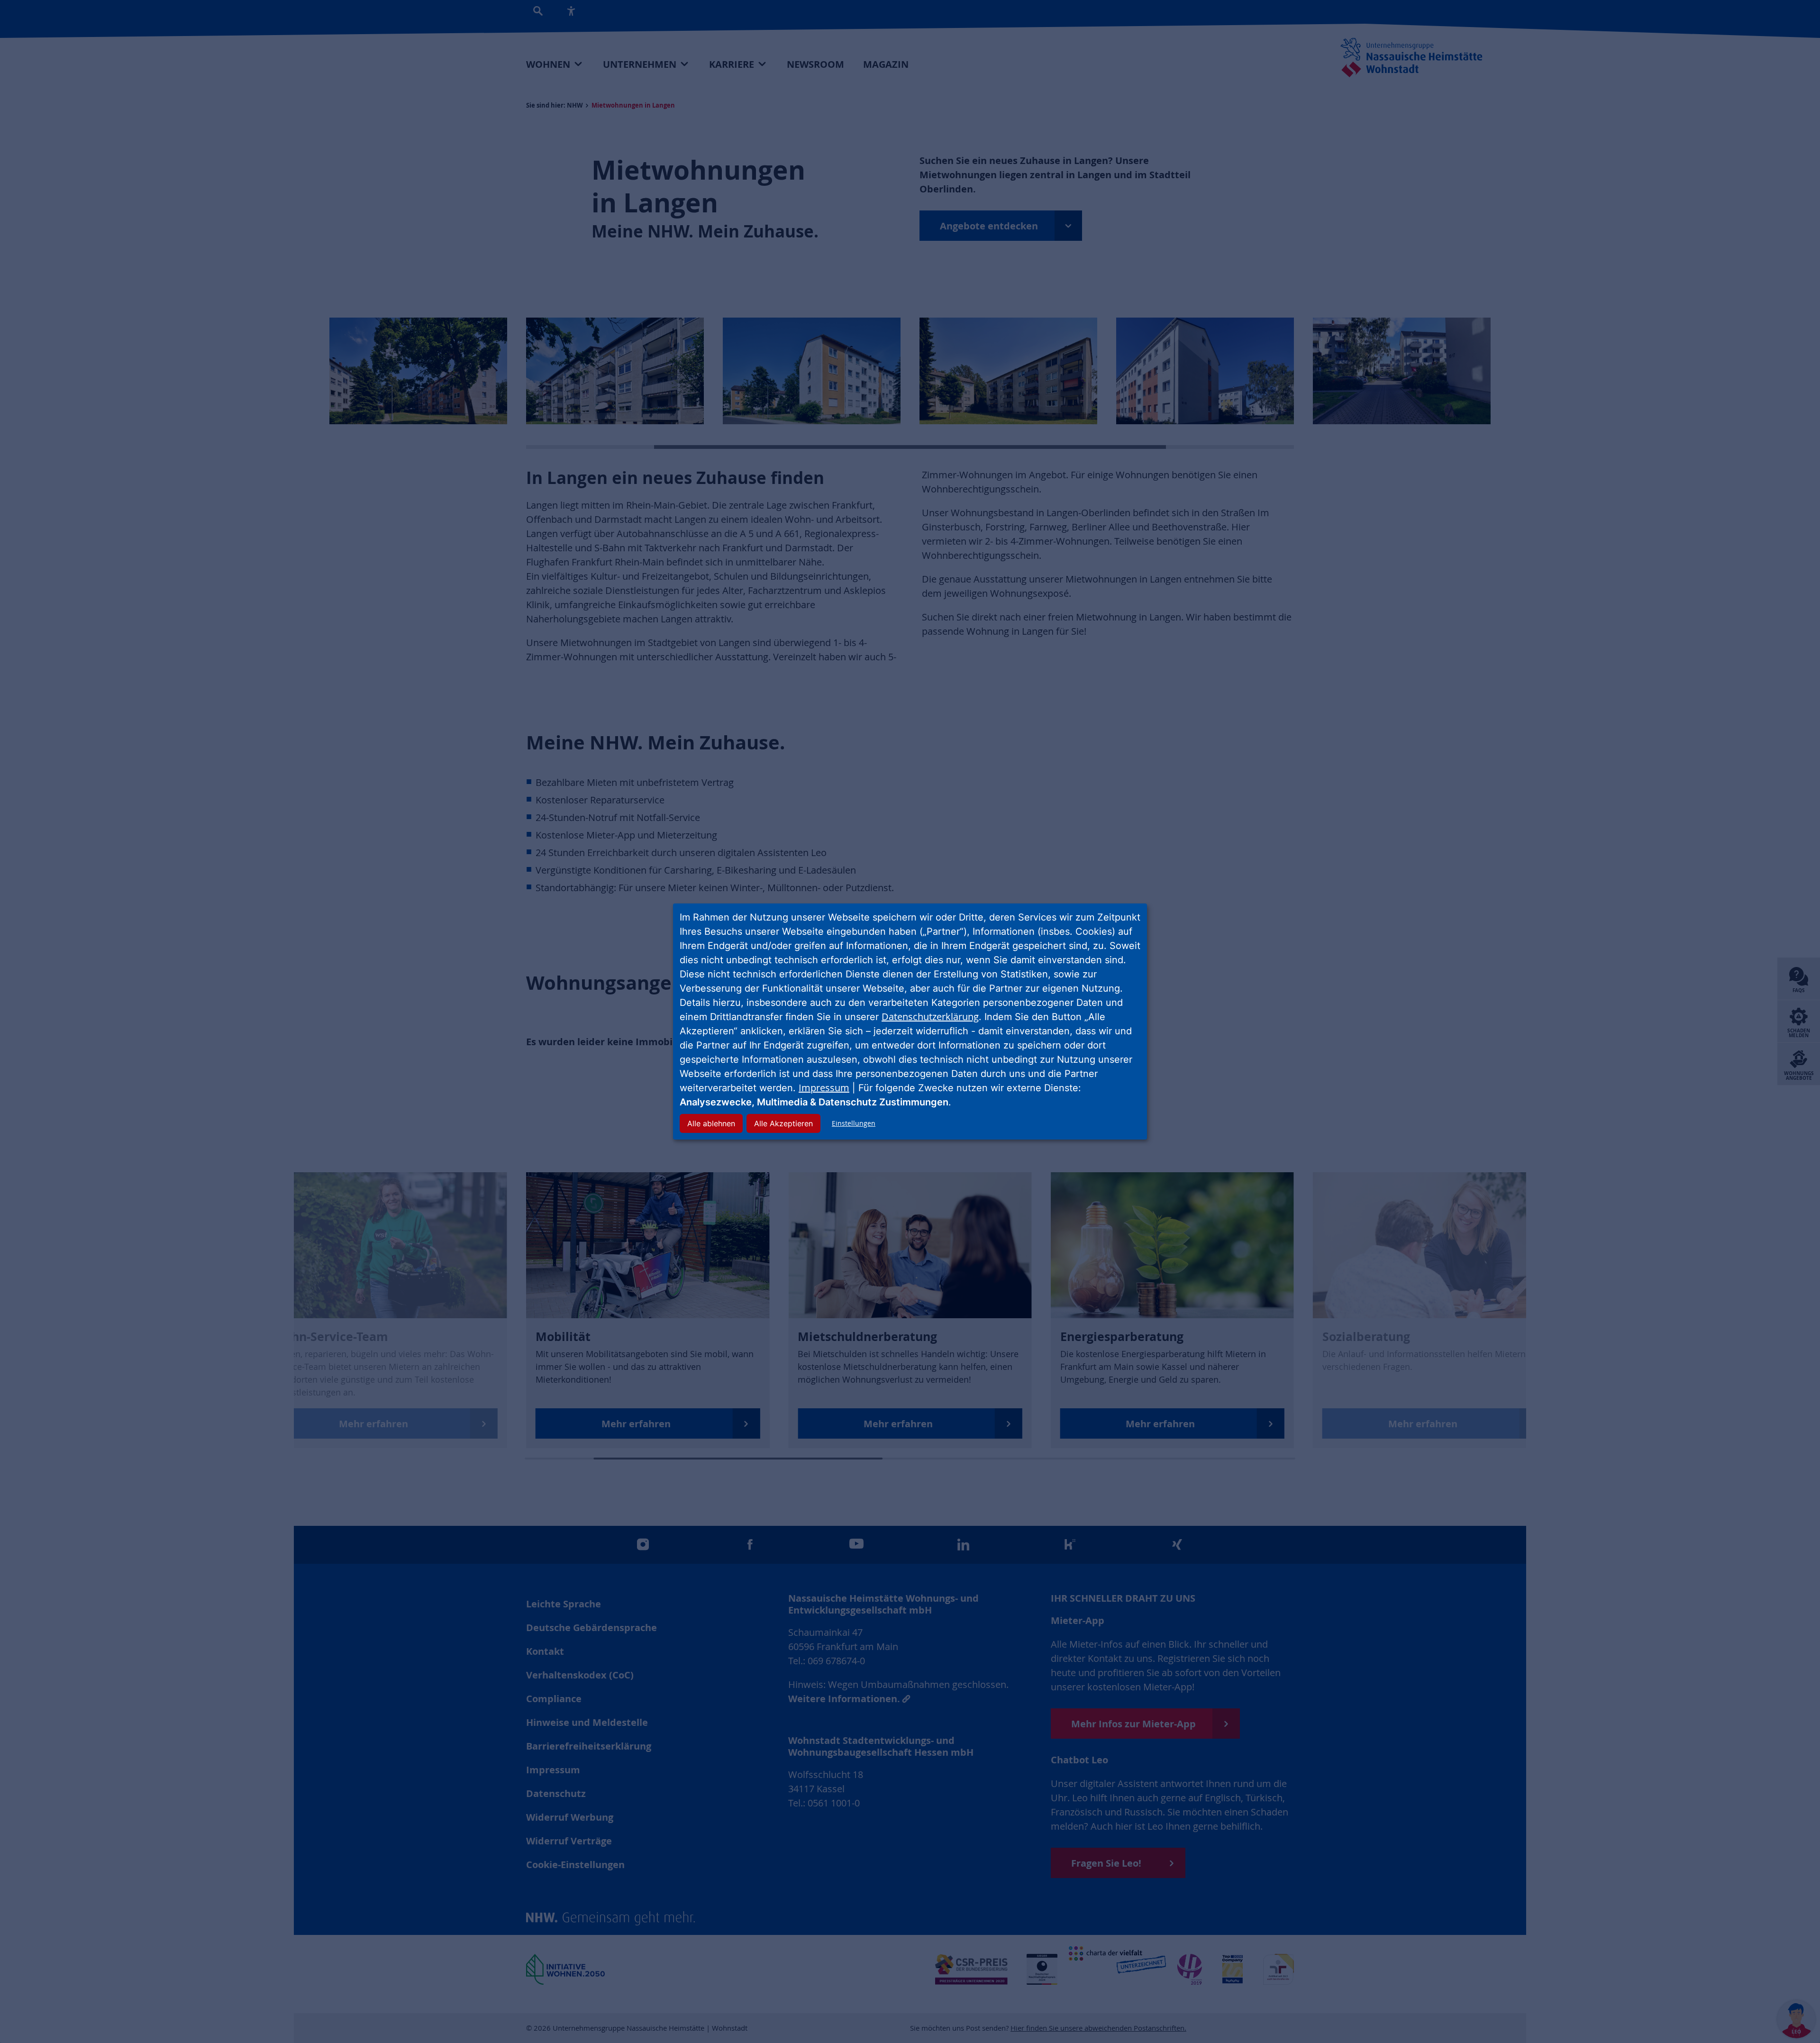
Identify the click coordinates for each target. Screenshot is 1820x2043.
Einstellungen (854, 1123)
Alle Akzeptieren (783, 1123)
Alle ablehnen (711, 1123)
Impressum (824, 1088)
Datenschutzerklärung (930, 1017)
